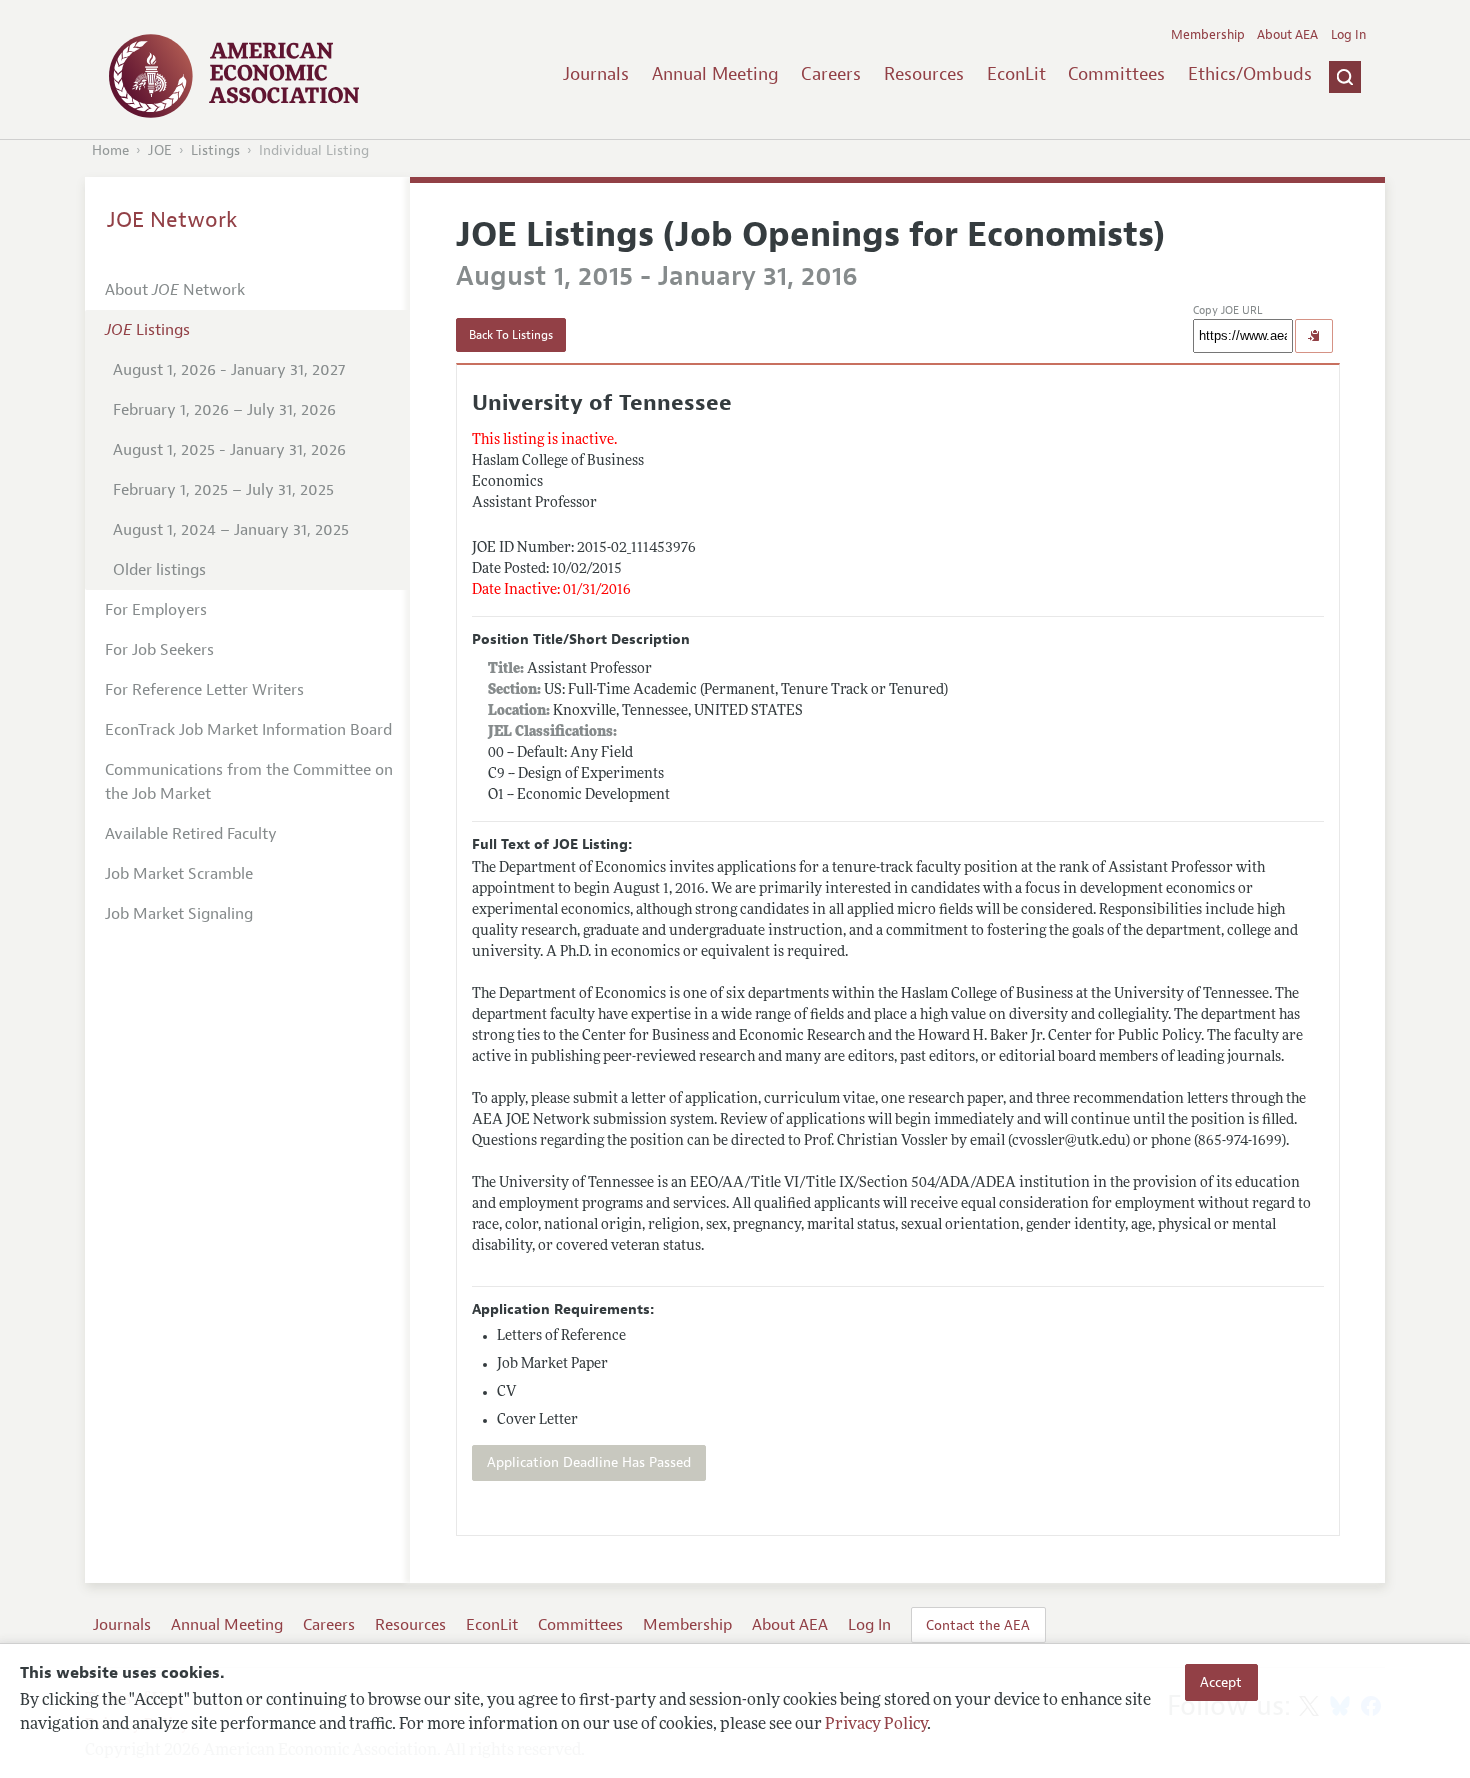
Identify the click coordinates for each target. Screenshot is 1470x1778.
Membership (1208, 35)
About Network (175, 290)
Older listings (159, 570)
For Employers (156, 610)
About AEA (1287, 35)
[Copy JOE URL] (1314, 336)
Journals (596, 74)
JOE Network (172, 220)
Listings (215, 150)
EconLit (1016, 74)
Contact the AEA (978, 1625)
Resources (924, 74)
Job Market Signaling (179, 914)
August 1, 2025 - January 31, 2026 (229, 450)
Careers (831, 74)
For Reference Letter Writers (204, 690)
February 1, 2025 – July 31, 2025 (223, 490)
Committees (1116, 74)
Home (110, 150)
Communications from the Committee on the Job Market (249, 782)
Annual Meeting (715, 74)
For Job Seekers (159, 650)
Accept (1221, 1682)
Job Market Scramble (179, 874)
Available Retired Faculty (191, 834)
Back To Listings (511, 335)
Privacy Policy (876, 1725)
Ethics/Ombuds (1250, 74)
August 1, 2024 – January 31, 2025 (231, 530)
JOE (160, 150)
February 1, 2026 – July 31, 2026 (224, 410)
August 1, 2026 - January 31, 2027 (229, 370)
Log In (1348, 35)
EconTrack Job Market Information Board (248, 730)
